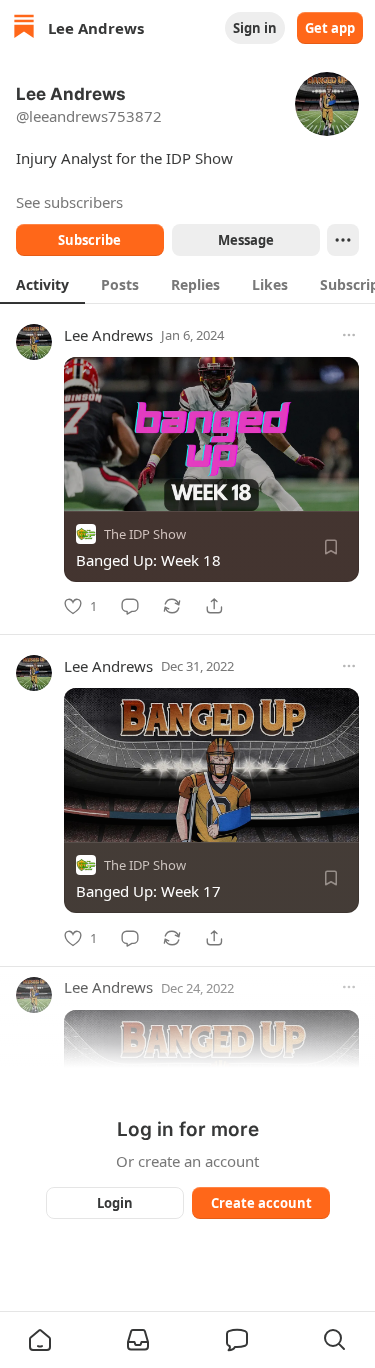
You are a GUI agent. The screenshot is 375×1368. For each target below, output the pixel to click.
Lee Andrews (108, 335)
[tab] (42, 284)
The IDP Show (145, 534)
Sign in (255, 28)
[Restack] (172, 606)
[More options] (349, 335)
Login (115, 1203)
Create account (260, 1203)
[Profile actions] (343, 240)
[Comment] (130, 606)
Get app (330, 28)
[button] (40, 1340)
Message (245, 240)
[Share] (214, 606)
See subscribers (69, 202)
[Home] (24, 28)
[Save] (331, 547)
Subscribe (89, 240)
